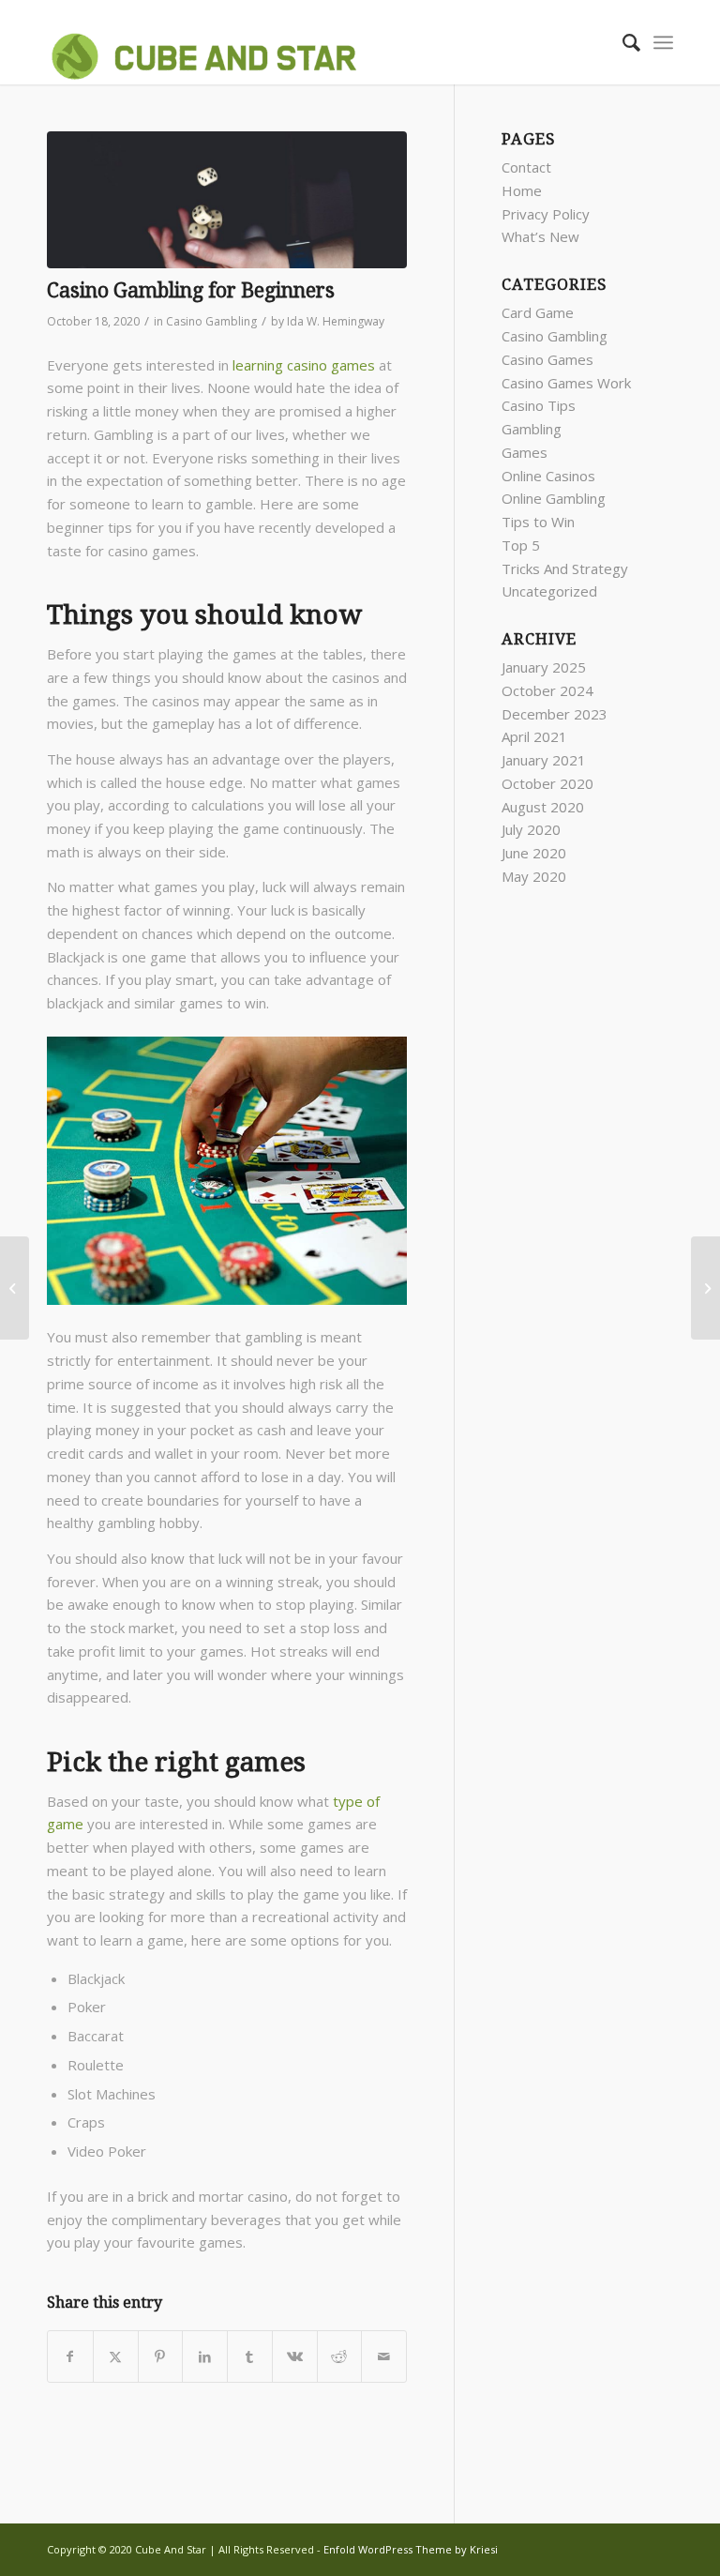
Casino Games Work (566, 383)
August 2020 (543, 807)
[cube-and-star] (209, 42)
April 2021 (534, 736)
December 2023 (555, 714)
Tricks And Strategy (565, 568)
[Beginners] (227, 200)
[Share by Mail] (384, 2357)
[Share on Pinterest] (161, 2357)
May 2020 (534, 876)
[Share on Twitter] (116, 2357)
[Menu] (663, 42)
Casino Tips (539, 405)
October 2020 (547, 783)
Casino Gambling (211, 321)
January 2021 (544, 760)
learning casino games (304, 365)
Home (522, 190)
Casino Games (547, 359)
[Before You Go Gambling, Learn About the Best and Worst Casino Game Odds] (705, 1288)
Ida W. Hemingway (336, 321)
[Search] (622, 42)
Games (525, 452)
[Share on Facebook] (70, 2357)
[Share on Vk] (295, 2357)
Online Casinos (548, 476)
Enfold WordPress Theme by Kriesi (411, 2549)
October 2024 (547, 690)
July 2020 (531, 829)
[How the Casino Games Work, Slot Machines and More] (15, 1288)
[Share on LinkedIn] (205, 2357)
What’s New (540, 236)
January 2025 (544, 667)
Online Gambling (554, 498)
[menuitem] (622, 42)
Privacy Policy (546, 214)
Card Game (538, 312)
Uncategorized (549, 591)
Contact (526, 167)
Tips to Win (538, 522)
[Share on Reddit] (340, 2357)
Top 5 (521, 545)
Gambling (532, 429)
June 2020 (534, 853)
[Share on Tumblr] (250, 2357)
